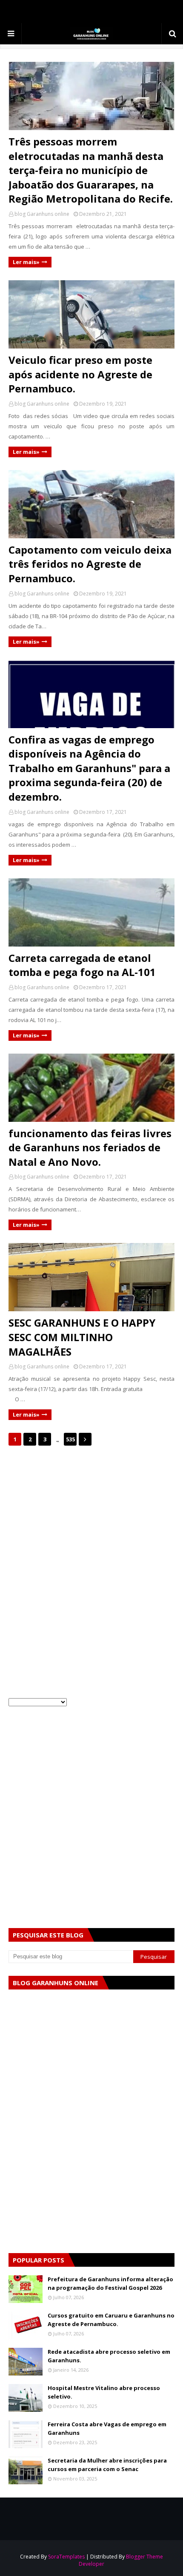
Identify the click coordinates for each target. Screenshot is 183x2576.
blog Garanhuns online (42, 214)
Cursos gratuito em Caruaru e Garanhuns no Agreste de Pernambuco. (111, 2320)
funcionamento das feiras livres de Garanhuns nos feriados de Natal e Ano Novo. (90, 1147)
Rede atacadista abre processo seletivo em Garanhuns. (109, 2356)
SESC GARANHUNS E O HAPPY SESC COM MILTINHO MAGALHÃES (82, 1337)
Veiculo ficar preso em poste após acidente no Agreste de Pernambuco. (80, 374)
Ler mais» (26, 262)
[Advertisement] (91, 1518)
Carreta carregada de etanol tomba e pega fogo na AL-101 (82, 965)
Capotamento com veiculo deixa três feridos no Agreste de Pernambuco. (90, 564)
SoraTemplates (66, 2557)
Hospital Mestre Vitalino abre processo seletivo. (104, 2392)
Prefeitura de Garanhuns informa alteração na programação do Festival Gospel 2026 (110, 2283)
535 (70, 1439)
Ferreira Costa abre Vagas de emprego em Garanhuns (107, 2428)
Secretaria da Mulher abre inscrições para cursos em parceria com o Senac (107, 2465)
